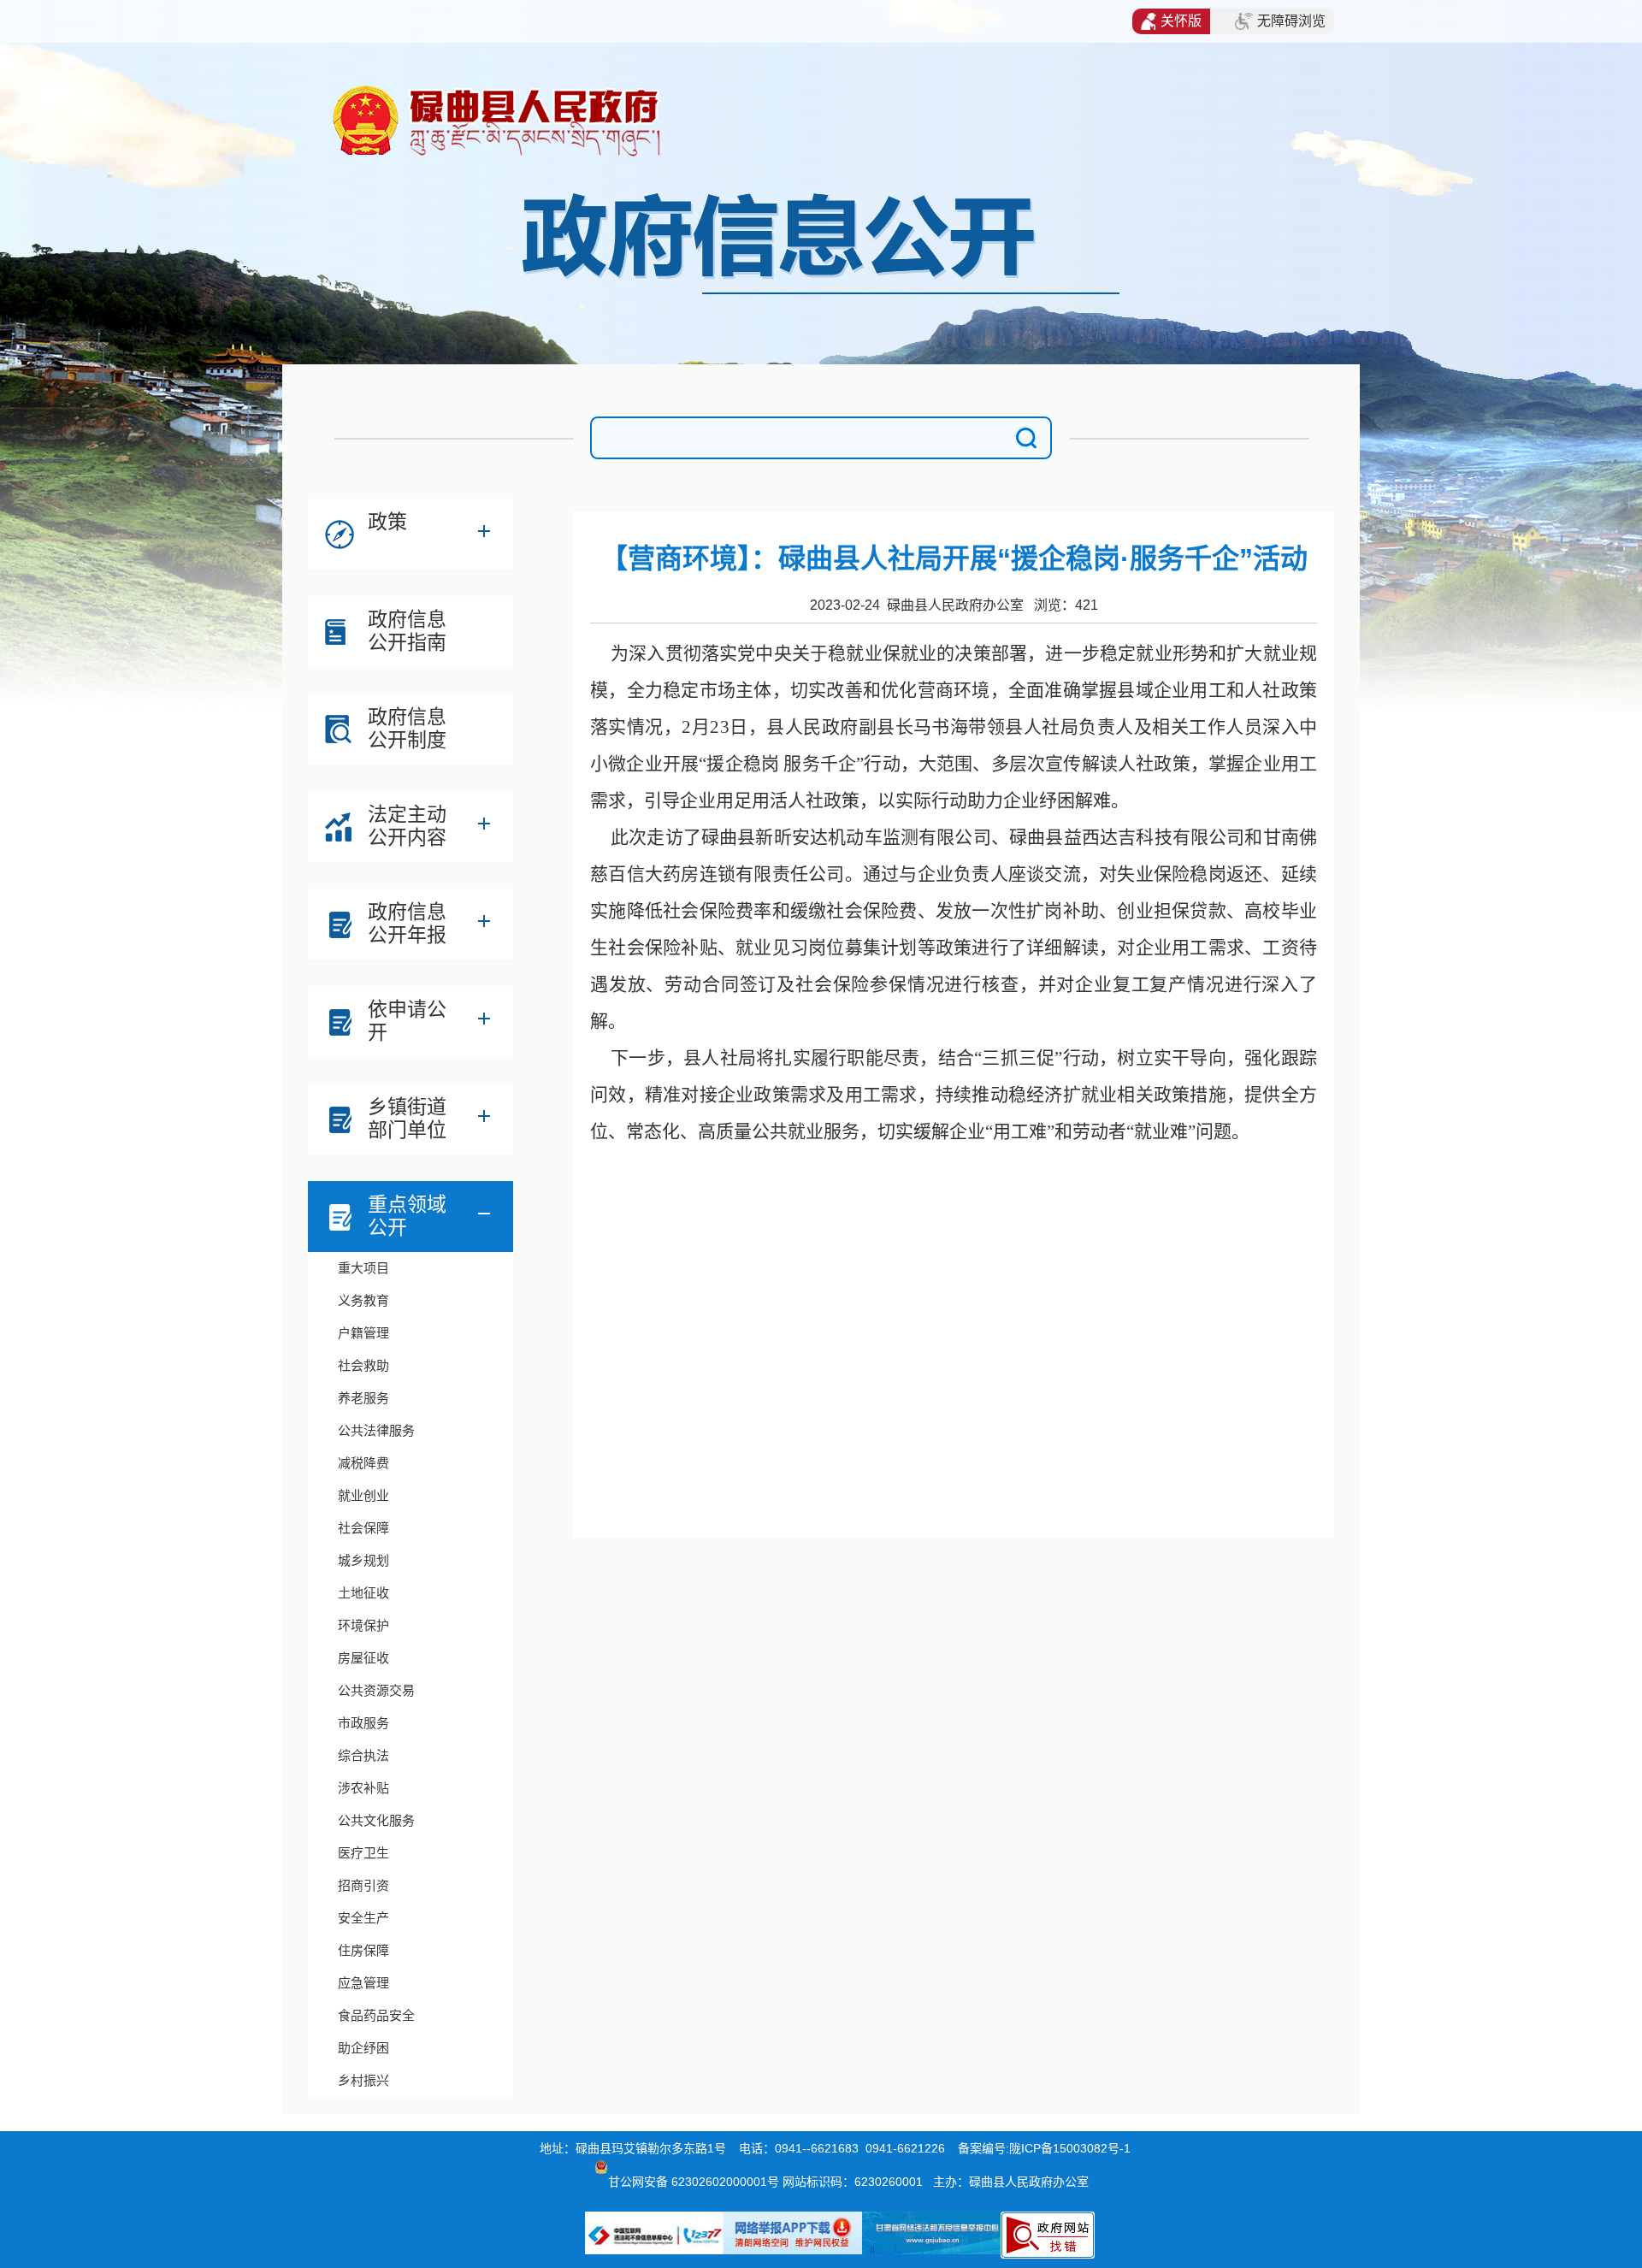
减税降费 (363, 1463)
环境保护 (363, 1625)
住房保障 (363, 1950)
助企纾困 (363, 2048)
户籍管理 (363, 1333)
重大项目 (363, 1268)
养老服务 (363, 1398)
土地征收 (363, 1593)
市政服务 (363, 1723)
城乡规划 (363, 1560)
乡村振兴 (363, 2080)
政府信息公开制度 (407, 728)
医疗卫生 (363, 1853)
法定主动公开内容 (407, 826)
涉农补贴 (363, 1788)
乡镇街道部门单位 (407, 1118)
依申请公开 (407, 1021)
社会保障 (363, 1528)
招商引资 (363, 1885)
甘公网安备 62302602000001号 (694, 2182)
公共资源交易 (376, 1690)
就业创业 (363, 1495)
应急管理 (363, 1983)
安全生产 (363, 1918)
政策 (387, 522)
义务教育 (363, 1300)
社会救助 (363, 1365)
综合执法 (363, 1755)
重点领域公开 (407, 1216)
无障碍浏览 (1291, 21)
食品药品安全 (376, 2015)
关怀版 (1181, 21)
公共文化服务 (376, 1820)
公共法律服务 (376, 1430)
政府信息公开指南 (407, 631)
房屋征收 (363, 1658)
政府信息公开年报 (407, 923)
